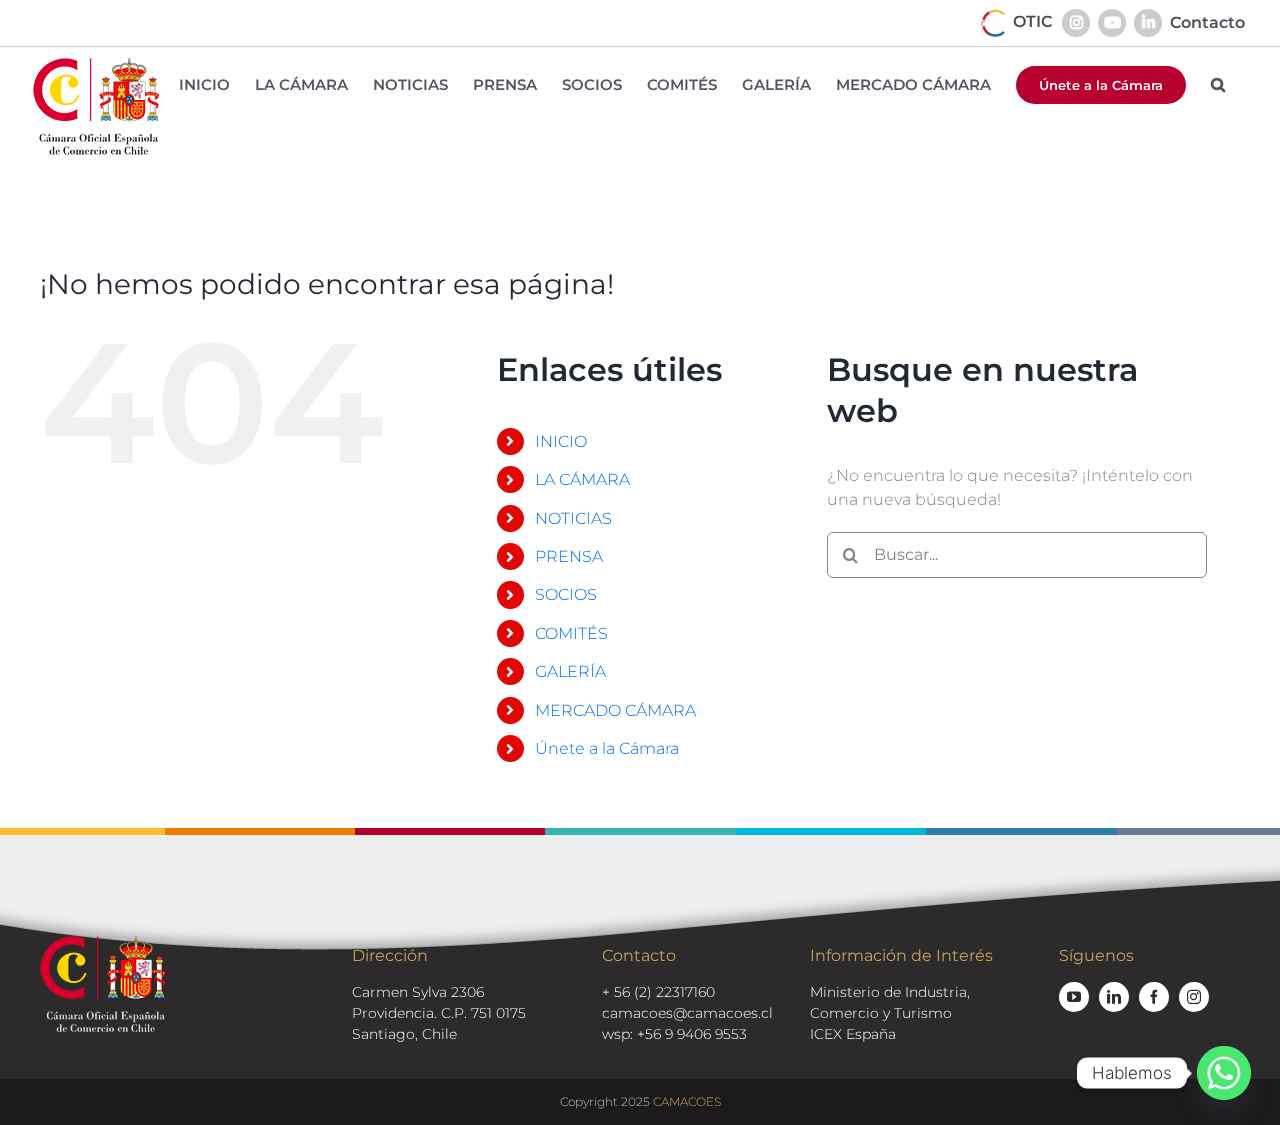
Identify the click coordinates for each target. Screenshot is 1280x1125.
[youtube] (1074, 997)
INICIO (561, 441)
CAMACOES (687, 1101)
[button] (1218, 84)
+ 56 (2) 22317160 (658, 992)
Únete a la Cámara (607, 748)
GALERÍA (570, 671)
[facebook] (1154, 997)
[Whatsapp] (1224, 1073)
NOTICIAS (573, 518)
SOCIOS (566, 594)
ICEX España (853, 1034)
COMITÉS (571, 633)
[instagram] (1194, 997)
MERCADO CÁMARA (615, 710)
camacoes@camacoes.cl (687, 1013)
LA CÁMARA (582, 479)
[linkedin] (1114, 997)
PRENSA (569, 556)
